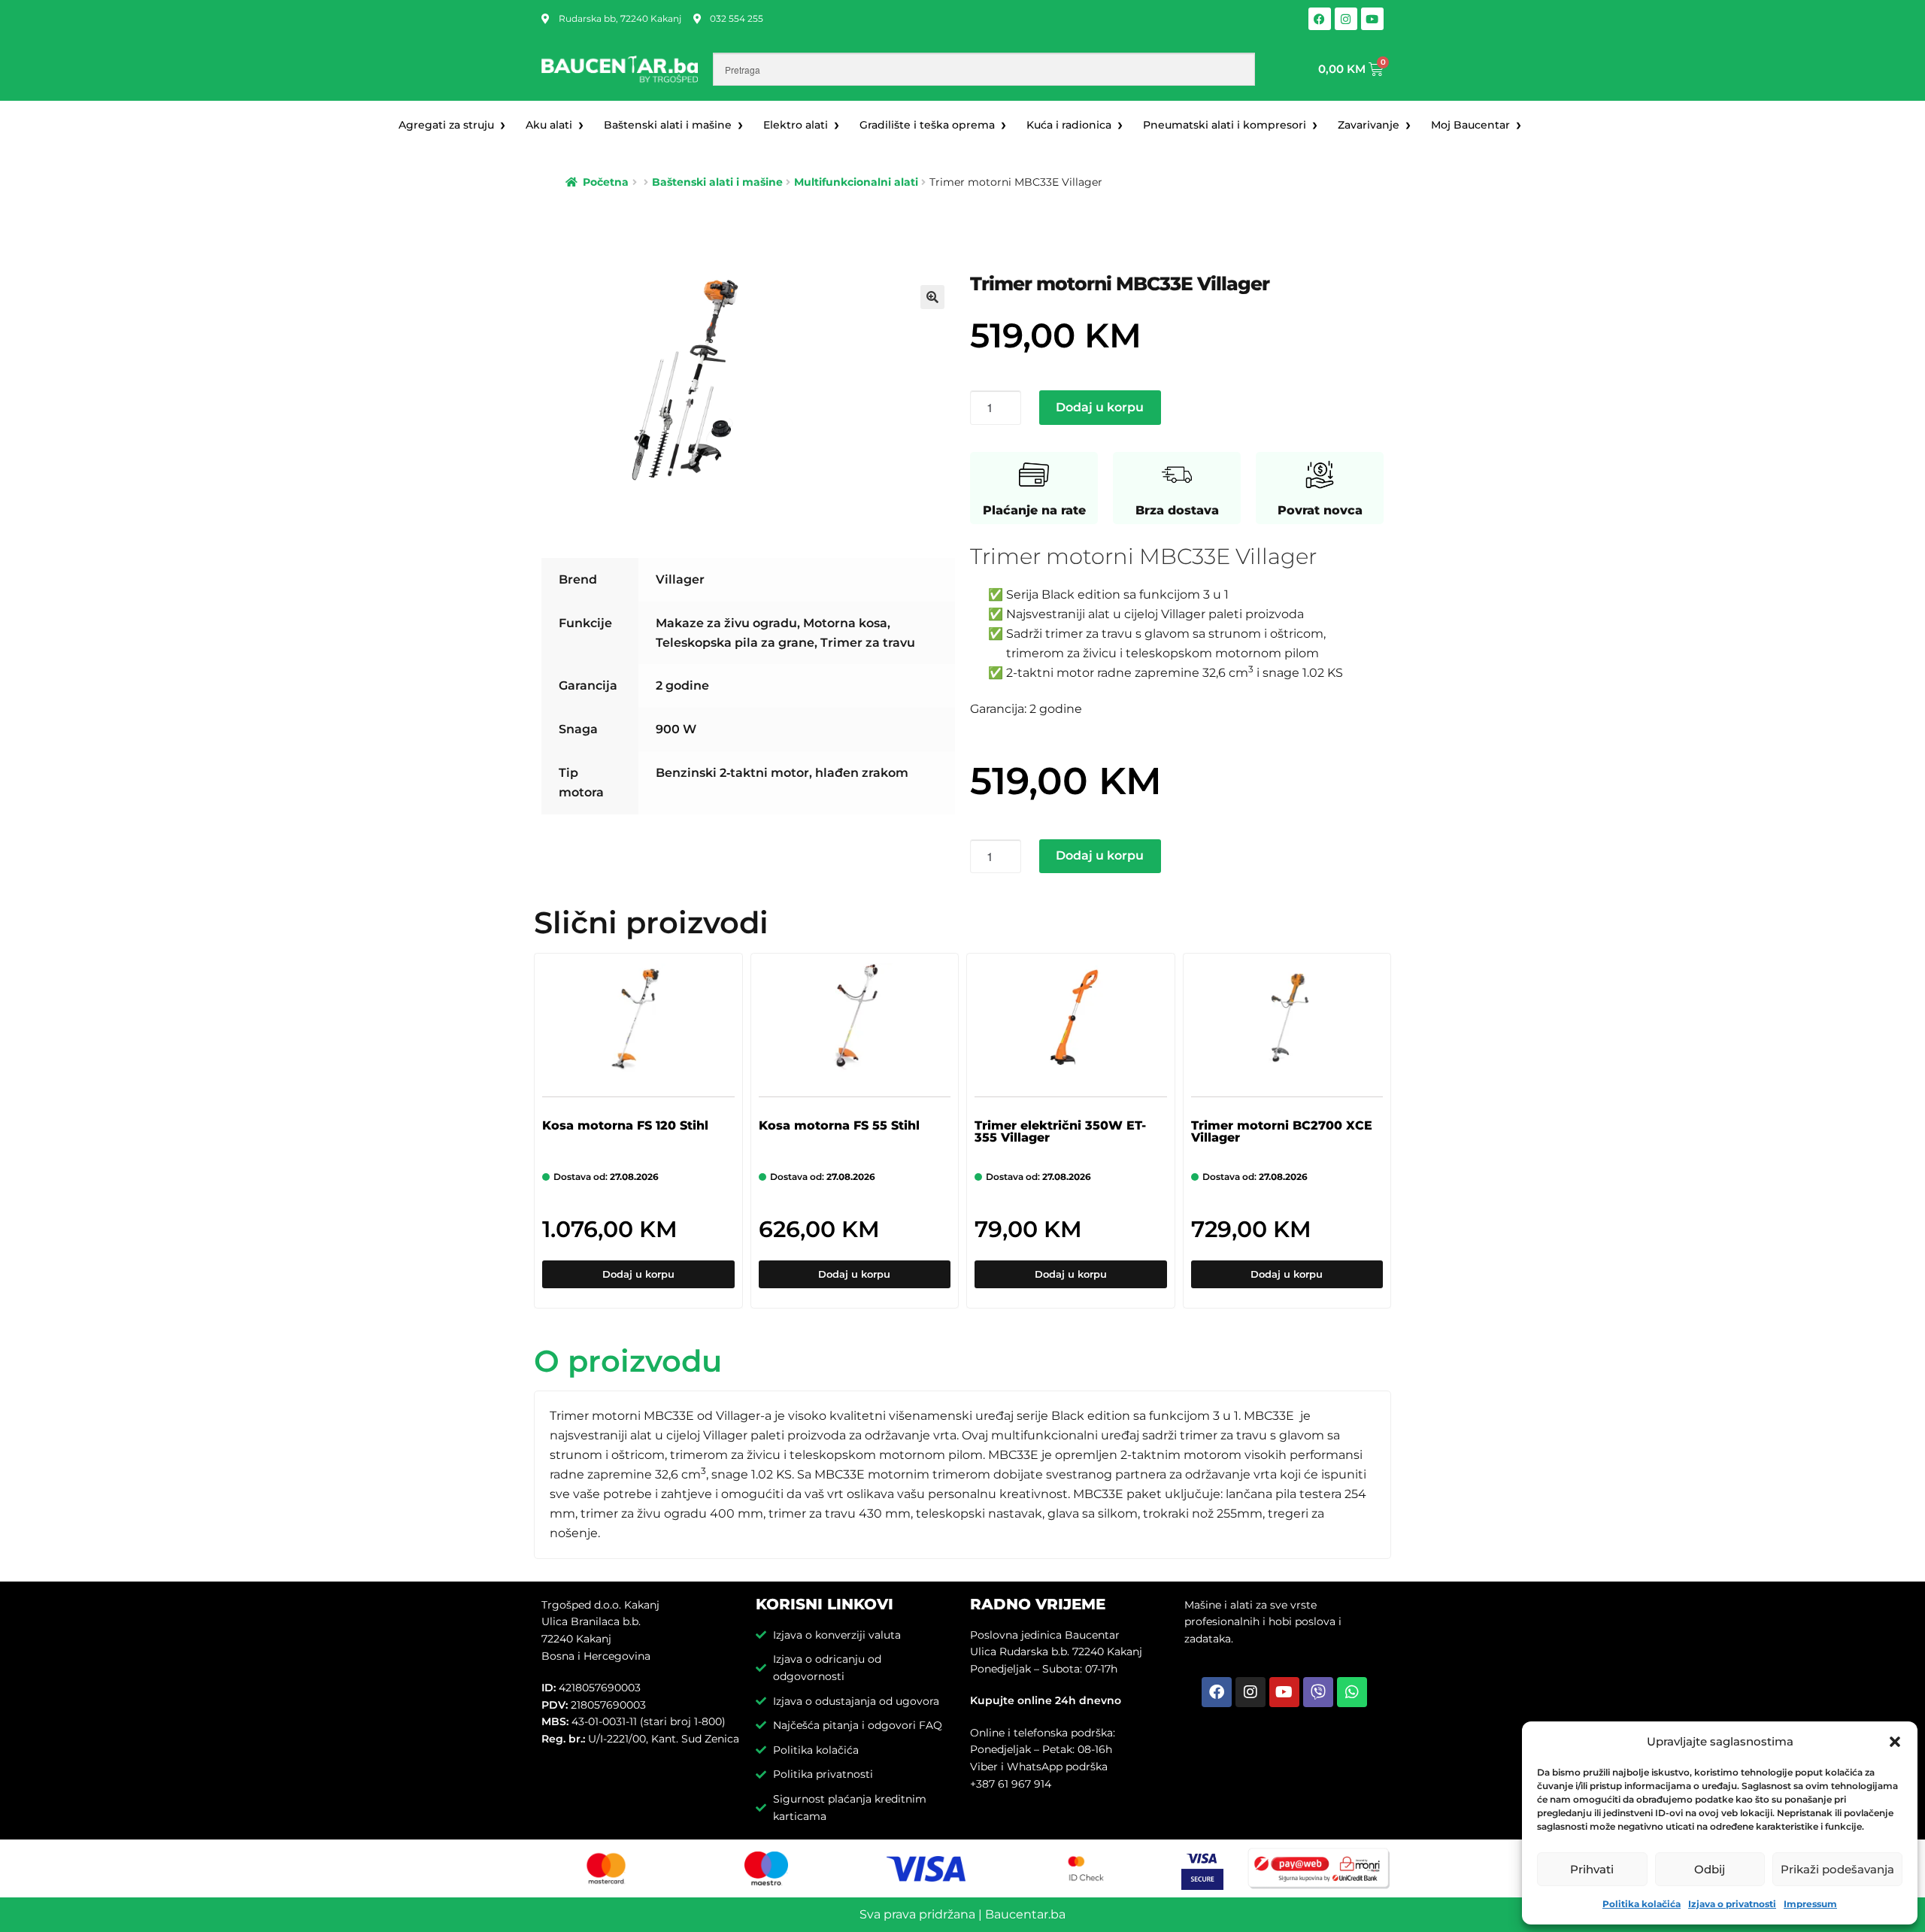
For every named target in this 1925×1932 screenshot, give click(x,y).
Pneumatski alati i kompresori (1225, 125)
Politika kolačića (1642, 1904)
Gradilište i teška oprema (927, 125)
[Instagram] (1346, 19)
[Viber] (1318, 1692)
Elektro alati (796, 125)
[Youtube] (1372, 19)
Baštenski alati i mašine (668, 125)
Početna (606, 182)
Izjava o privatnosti (1732, 1904)
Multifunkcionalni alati (856, 182)
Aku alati (549, 125)
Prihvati (1592, 1869)
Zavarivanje (1369, 125)
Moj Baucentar (1470, 125)
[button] (1895, 1742)
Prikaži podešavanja (1837, 1869)
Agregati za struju (446, 125)
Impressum (1810, 1904)
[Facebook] (1320, 19)
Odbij (1710, 1869)
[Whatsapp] (1352, 1692)
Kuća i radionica (1069, 125)
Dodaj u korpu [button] (638, 1274)
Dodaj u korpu (1100, 407)
